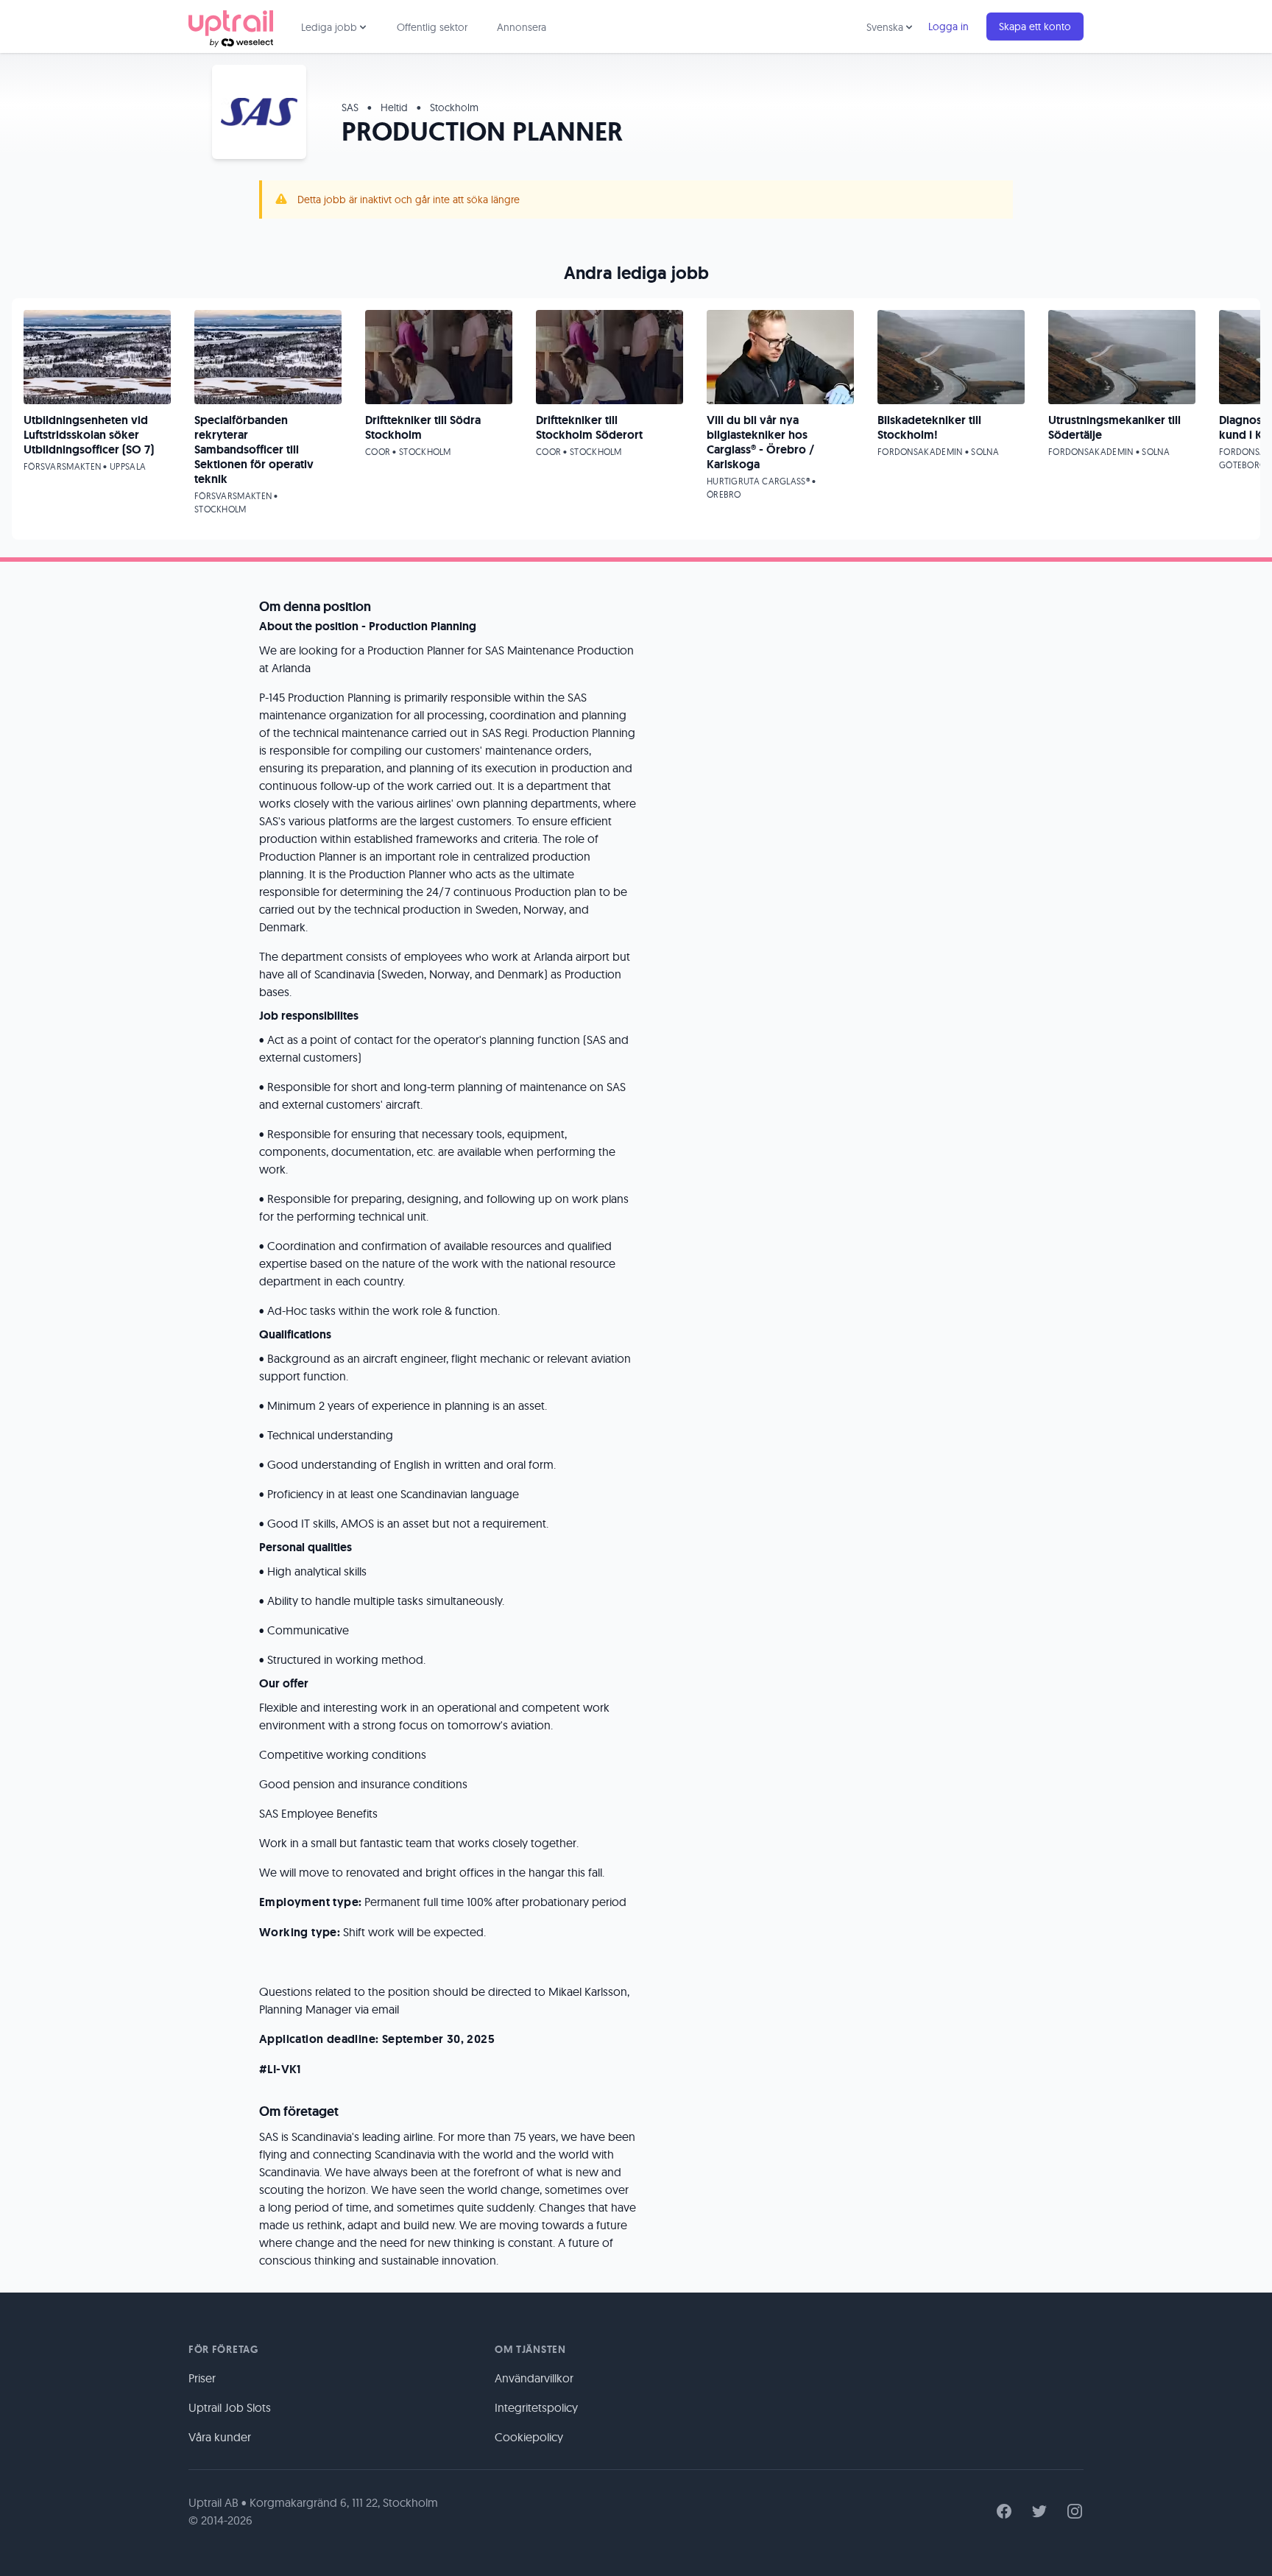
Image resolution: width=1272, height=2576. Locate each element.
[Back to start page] (231, 27)
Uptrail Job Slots (230, 2407)
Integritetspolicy (536, 2407)
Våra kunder (220, 2437)
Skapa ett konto (1035, 27)
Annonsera (522, 27)
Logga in (948, 27)
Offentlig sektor (432, 27)
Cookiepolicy (529, 2437)
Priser (202, 2378)
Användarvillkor (534, 2378)
